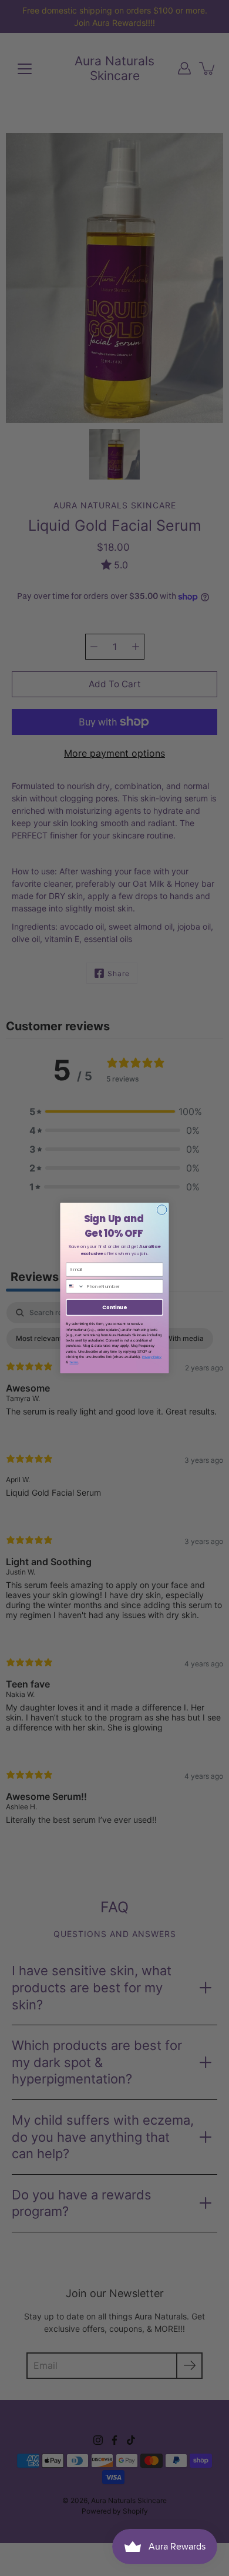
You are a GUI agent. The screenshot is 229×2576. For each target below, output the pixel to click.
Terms (74, 1362)
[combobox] (75, 1287)
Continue (114, 1307)
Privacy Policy (152, 1357)
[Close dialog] (162, 1210)
